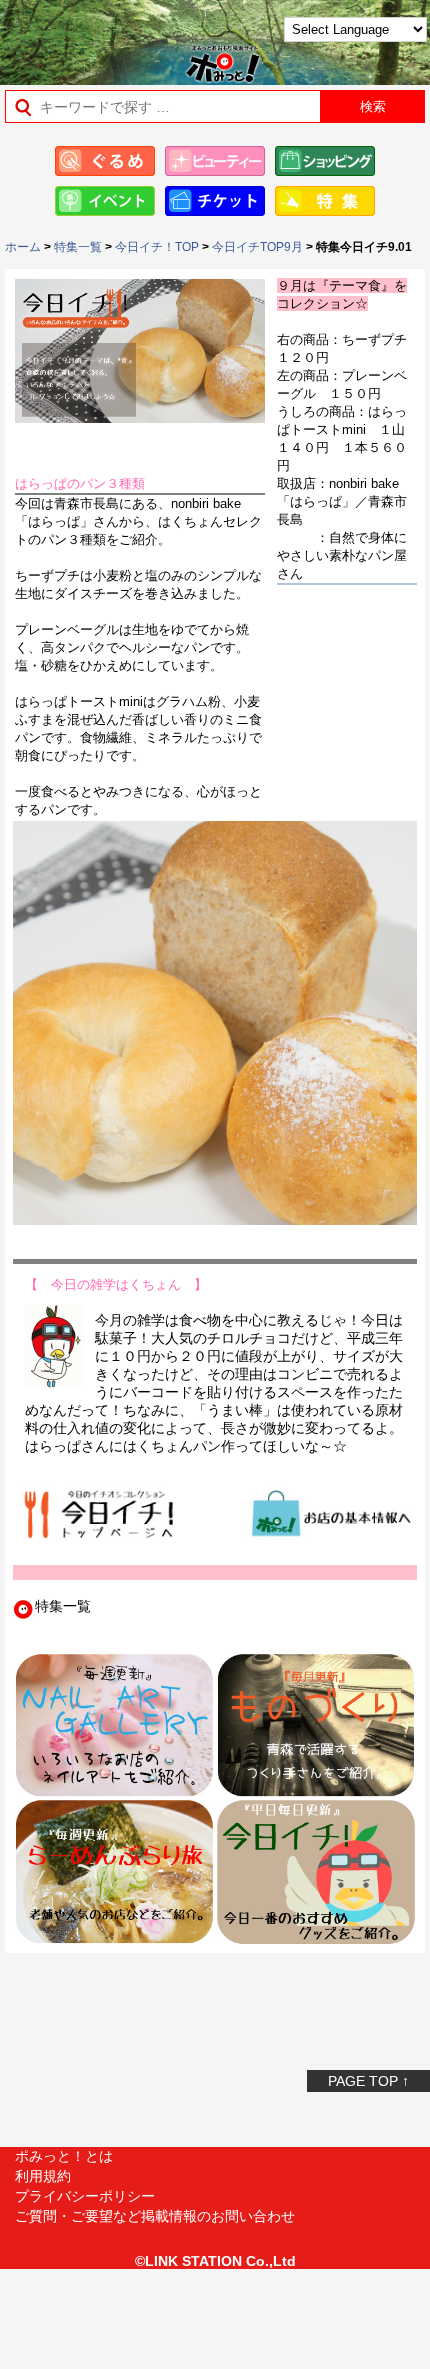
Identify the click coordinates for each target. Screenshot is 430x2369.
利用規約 (43, 2176)
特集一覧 (78, 247)
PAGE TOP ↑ (368, 2081)
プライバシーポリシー (85, 2196)
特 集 (325, 201)
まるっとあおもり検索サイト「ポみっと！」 (65, 36)
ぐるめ (105, 161)
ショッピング (325, 161)
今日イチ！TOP (157, 247)
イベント (105, 201)
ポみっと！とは (64, 2156)
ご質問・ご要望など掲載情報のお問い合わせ (155, 2216)
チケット (215, 201)
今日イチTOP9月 (257, 247)
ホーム (23, 247)
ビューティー (215, 161)
